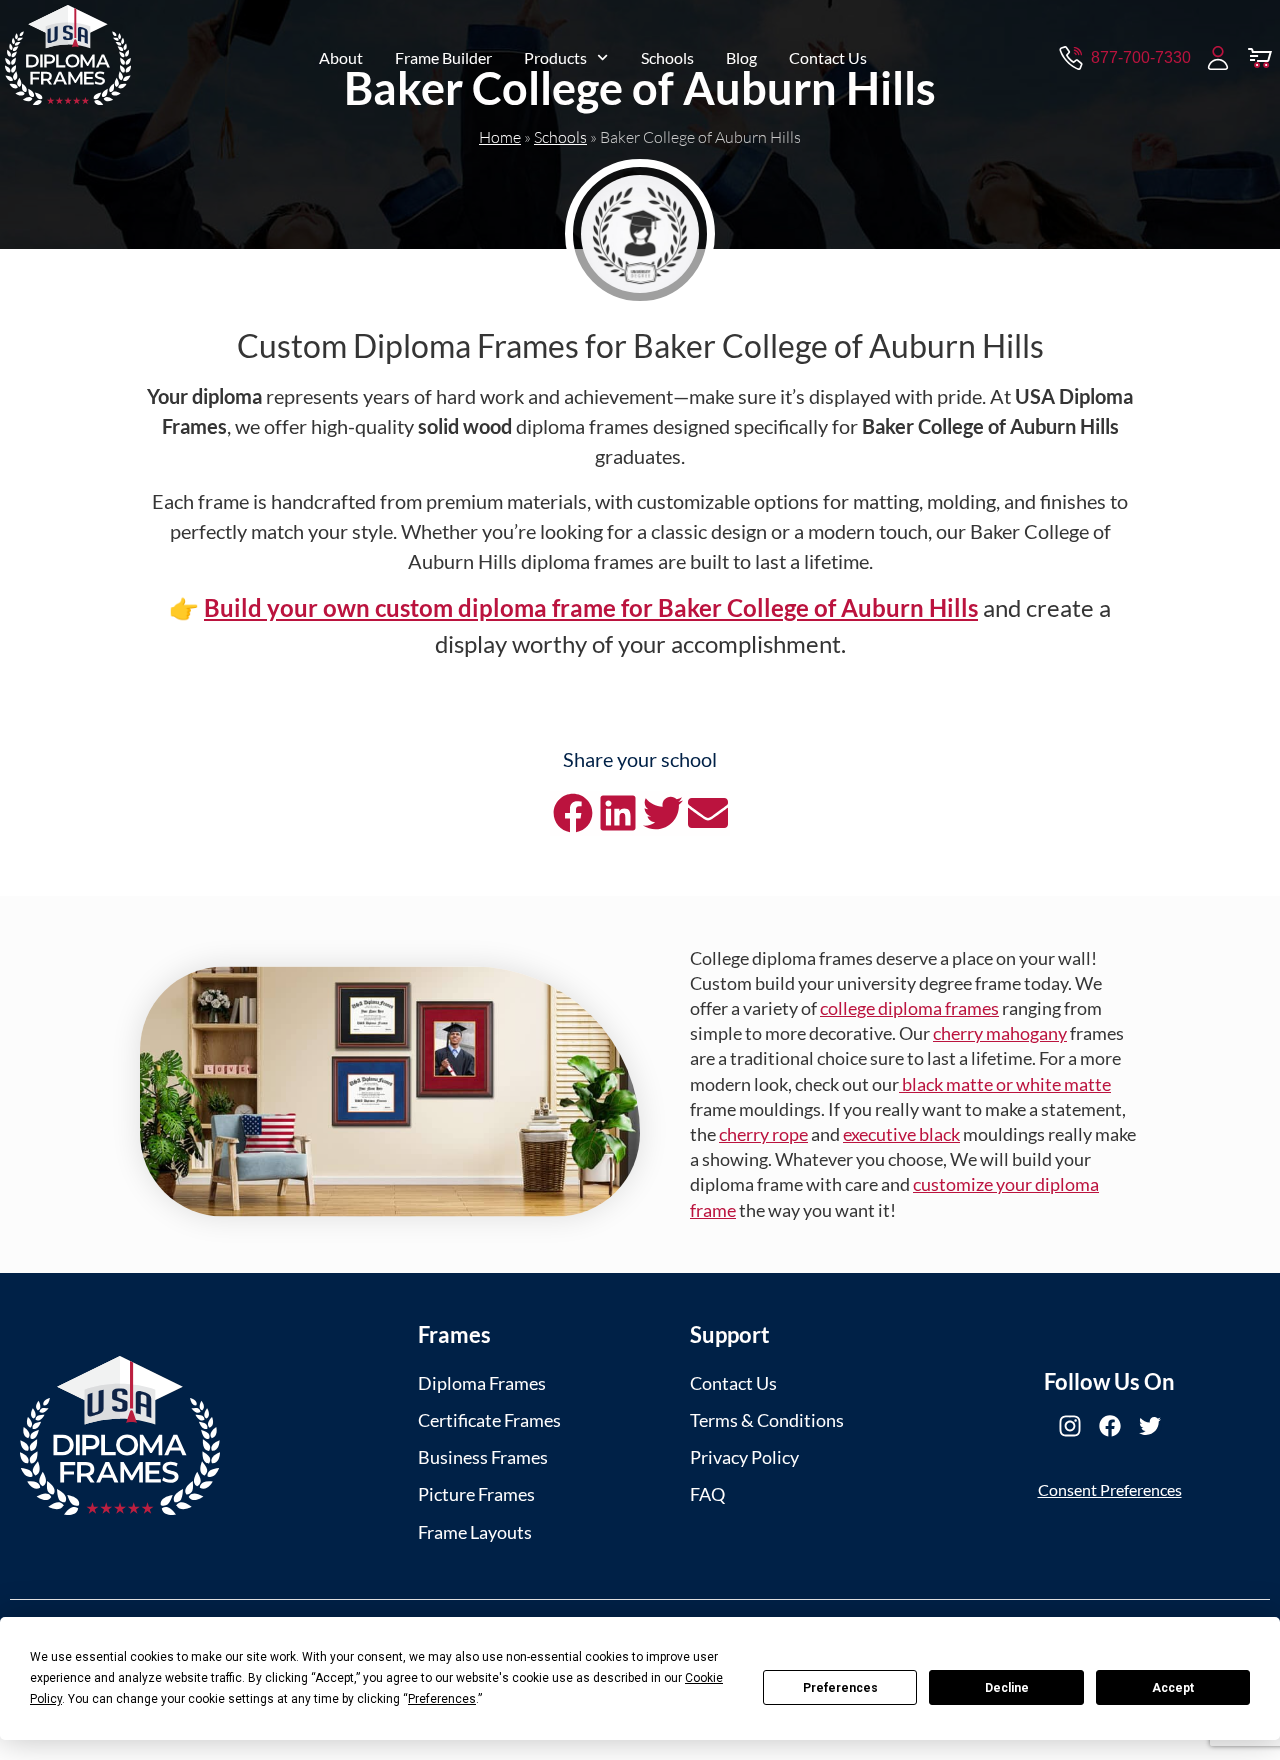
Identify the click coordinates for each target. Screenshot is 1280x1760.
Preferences (840, 1688)
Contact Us (828, 57)
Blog (741, 57)
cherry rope (763, 1134)
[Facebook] (1110, 1426)
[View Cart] (1260, 58)
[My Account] (1218, 58)
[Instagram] (1070, 1426)
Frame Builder (443, 57)
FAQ (707, 1494)
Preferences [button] (442, 1699)
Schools (667, 57)
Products (555, 57)
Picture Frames (476, 1494)
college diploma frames (909, 1008)
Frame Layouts (475, 1532)
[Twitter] (1150, 1426)
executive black (901, 1134)
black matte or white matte (1005, 1084)
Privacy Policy (744, 1457)
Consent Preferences (1110, 1489)
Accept (1173, 1688)
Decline (1007, 1688)
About (341, 57)
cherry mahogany (1000, 1033)
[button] (572, 813)
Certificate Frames (489, 1420)
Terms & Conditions (767, 1420)
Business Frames (483, 1457)
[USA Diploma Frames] (120, 1435)
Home (500, 137)
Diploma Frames (482, 1383)
